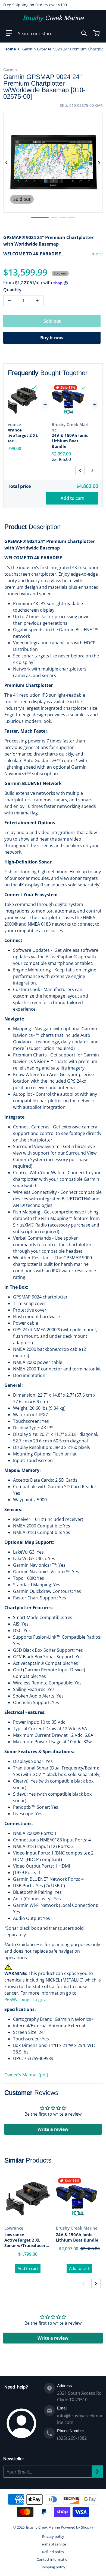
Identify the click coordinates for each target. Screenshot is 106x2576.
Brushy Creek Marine (43, 2527)
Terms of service (53, 2544)
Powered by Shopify (77, 2527)
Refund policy (53, 2552)
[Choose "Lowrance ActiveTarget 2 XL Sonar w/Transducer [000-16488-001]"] (34, 388)
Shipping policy (53, 2567)
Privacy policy (53, 2536)
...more (96, 254)
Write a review (53, 2129)
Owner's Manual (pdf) (26, 2075)
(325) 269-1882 (72, 2438)
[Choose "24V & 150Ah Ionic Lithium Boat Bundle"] (83, 388)
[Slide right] (99, 163)
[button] (9, 33)
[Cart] (97, 33)
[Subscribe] (97, 2472)
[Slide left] (7, 163)
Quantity (12, 290)
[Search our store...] (84, 33)
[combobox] (52, 33)
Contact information (53, 2559)
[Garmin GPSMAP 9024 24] (40, 217)
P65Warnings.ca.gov (25, 2000)
